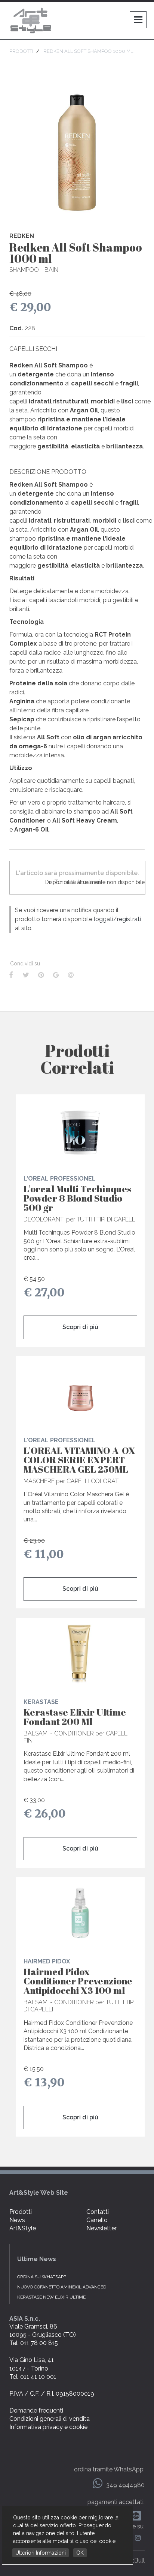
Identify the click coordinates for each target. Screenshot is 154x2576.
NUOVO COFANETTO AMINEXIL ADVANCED (62, 2287)
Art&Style (23, 2228)
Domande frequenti (36, 2410)
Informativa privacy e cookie (48, 2427)
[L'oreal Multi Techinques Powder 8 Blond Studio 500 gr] (80, 1130)
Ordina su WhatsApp (42, 2277)
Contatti (98, 2212)
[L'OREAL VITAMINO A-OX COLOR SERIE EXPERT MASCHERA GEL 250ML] (80, 1392)
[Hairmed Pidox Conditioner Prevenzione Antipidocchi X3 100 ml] (80, 1913)
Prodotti (21, 2212)
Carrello (97, 2220)
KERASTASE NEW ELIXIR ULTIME (51, 2297)
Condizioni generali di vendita (50, 2419)
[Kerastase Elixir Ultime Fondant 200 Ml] (80, 1653)
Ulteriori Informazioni (41, 2553)
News (17, 2220)
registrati (129, 919)
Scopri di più (80, 1327)
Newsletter (101, 2228)
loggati (104, 919)
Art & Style (32, 21)
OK (80, 2553)
